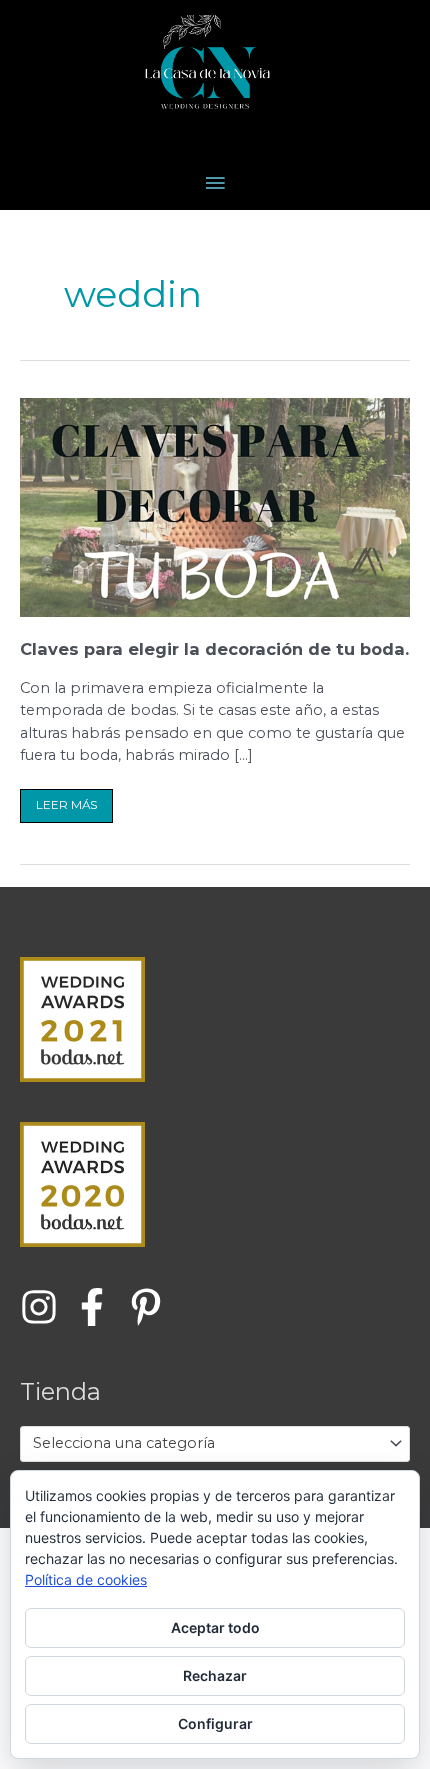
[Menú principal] (215, 184)
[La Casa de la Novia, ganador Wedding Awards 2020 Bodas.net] (82, 1184)
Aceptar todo (215, 1627)
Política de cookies (86, 1579)
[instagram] (44, 1307)
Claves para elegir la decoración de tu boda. (214, 649)
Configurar (215, 1723)
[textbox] (206, 1444)
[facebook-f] (97, 1307)
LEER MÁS (66, 800)
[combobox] (215, 1444)
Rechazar (215, 1675)
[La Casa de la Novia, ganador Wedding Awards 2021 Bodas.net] (82, 1018)
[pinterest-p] (151, 1307)
